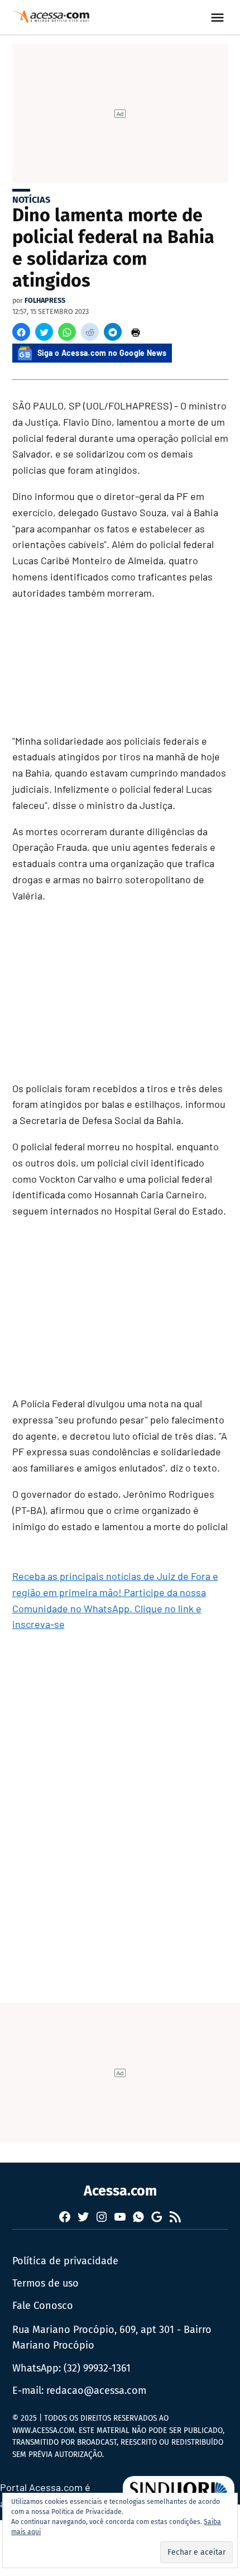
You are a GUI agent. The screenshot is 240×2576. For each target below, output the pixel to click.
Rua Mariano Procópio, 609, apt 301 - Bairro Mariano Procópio (112, 2338)
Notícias (31, 200)
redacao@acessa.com (96, 2391)
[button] (21, 332)
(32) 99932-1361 (97, 2368)
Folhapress (45, 300)
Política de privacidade (65, 2261)
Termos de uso (45, 2283)
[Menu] (219, 18)
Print (136, 332)
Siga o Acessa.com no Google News (102, 353)
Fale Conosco (43, 2306)
